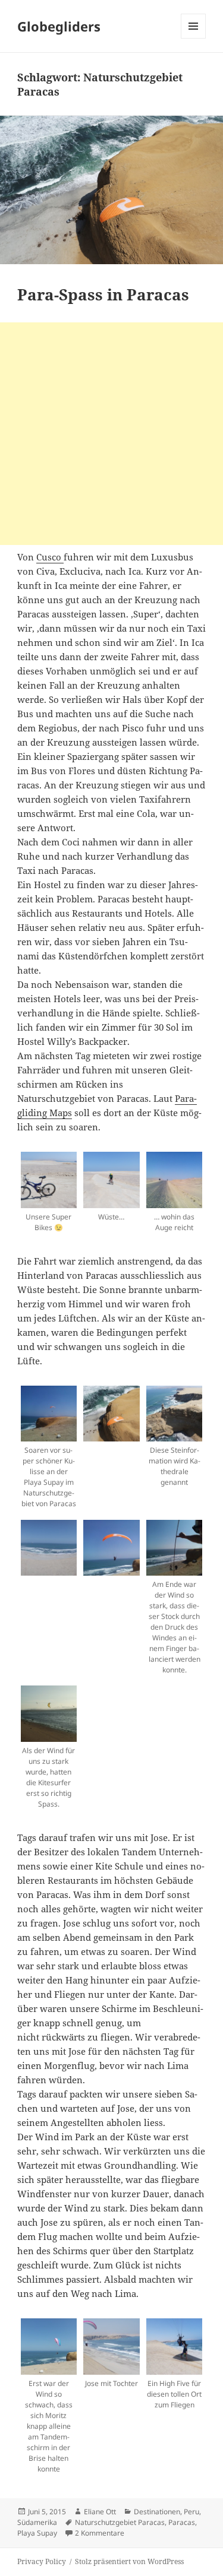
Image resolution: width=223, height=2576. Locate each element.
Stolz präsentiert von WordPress (129, 2561)
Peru (191, 2512)
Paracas (182, 2522)
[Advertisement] (111, 434)
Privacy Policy (42, 2561)
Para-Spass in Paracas (103, 294)
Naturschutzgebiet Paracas (120, 2522)
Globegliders (59, 26)
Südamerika (37, 2522)
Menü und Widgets (194, 38)
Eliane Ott (100, 2512)
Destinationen (157, 2512)
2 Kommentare (100, 2533)
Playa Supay (37, 2533)
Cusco (50, 557)
